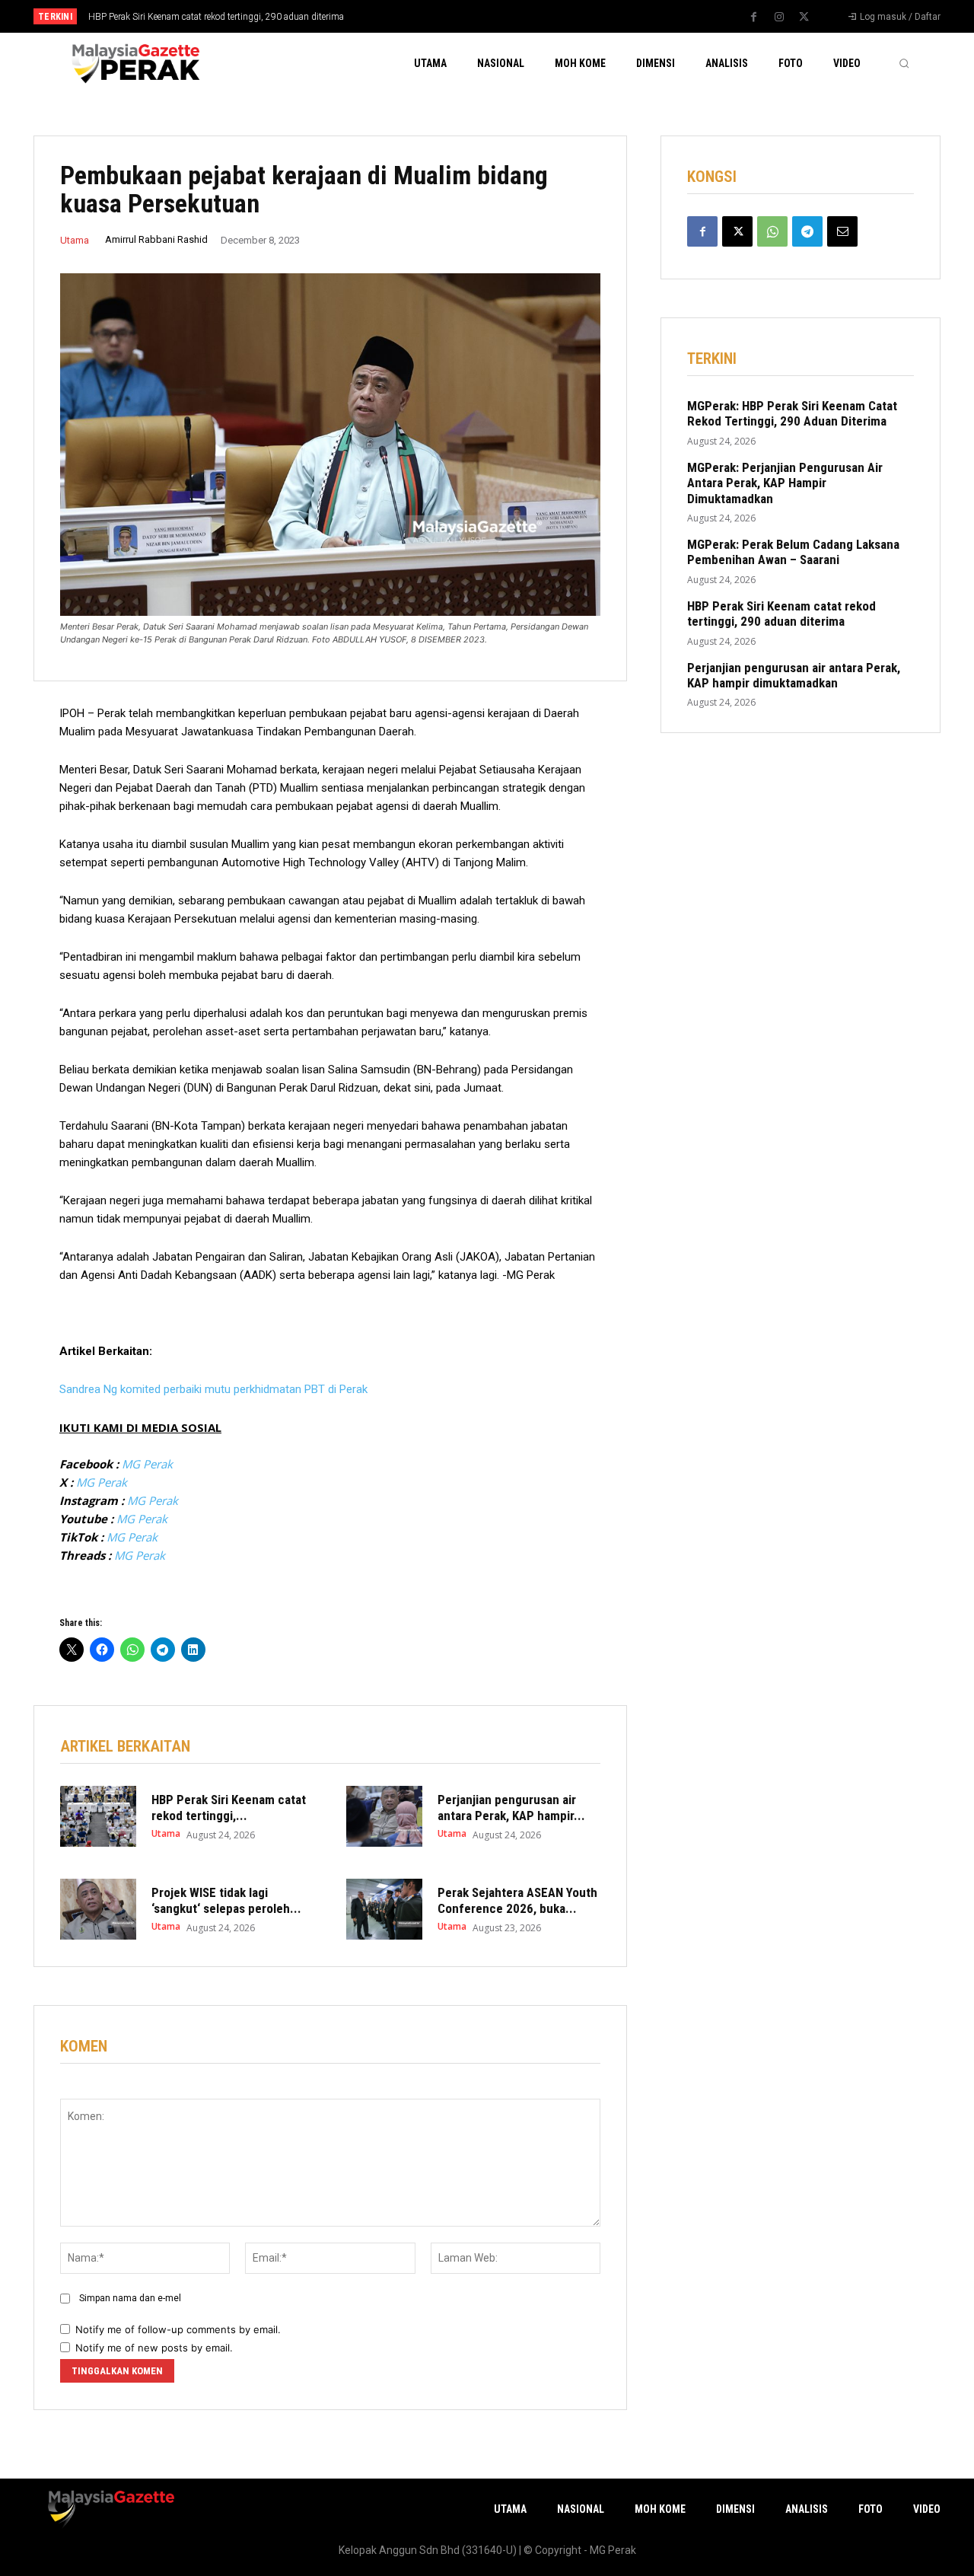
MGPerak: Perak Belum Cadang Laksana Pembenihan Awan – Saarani (793, 552)
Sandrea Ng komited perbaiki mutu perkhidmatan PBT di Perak (213, 1389)
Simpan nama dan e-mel (130, 2298)
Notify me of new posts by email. (154, 2348)
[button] (904, 63)
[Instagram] (779, 18)
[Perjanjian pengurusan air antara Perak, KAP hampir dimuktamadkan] (384, 1816)
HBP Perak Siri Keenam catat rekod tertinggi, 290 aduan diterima (216, 17)
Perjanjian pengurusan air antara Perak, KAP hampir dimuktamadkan (794, 675)
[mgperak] (134, 63)
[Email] (842, 231)
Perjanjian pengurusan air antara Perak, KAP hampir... (511, 1807)
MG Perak (147, 1464)
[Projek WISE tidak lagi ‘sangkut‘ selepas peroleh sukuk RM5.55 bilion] (98, 1909)
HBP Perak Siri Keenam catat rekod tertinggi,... (229, 1807)
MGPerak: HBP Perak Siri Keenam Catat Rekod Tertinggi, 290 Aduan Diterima (792, 413)
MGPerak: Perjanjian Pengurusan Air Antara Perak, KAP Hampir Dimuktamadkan (785, 483)
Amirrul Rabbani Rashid (156, 239)
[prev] (513, 16)
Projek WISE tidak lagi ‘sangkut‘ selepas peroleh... (226, 1900)
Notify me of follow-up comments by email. (178, 2329)
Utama (75, 240)
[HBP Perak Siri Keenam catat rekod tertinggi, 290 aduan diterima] (98, 1816)
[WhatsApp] (772, 231)
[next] (538, 16)
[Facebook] (754, 18)
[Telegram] (807, 231)
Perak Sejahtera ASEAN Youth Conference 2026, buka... (517, 1900)
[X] (804, 18)
